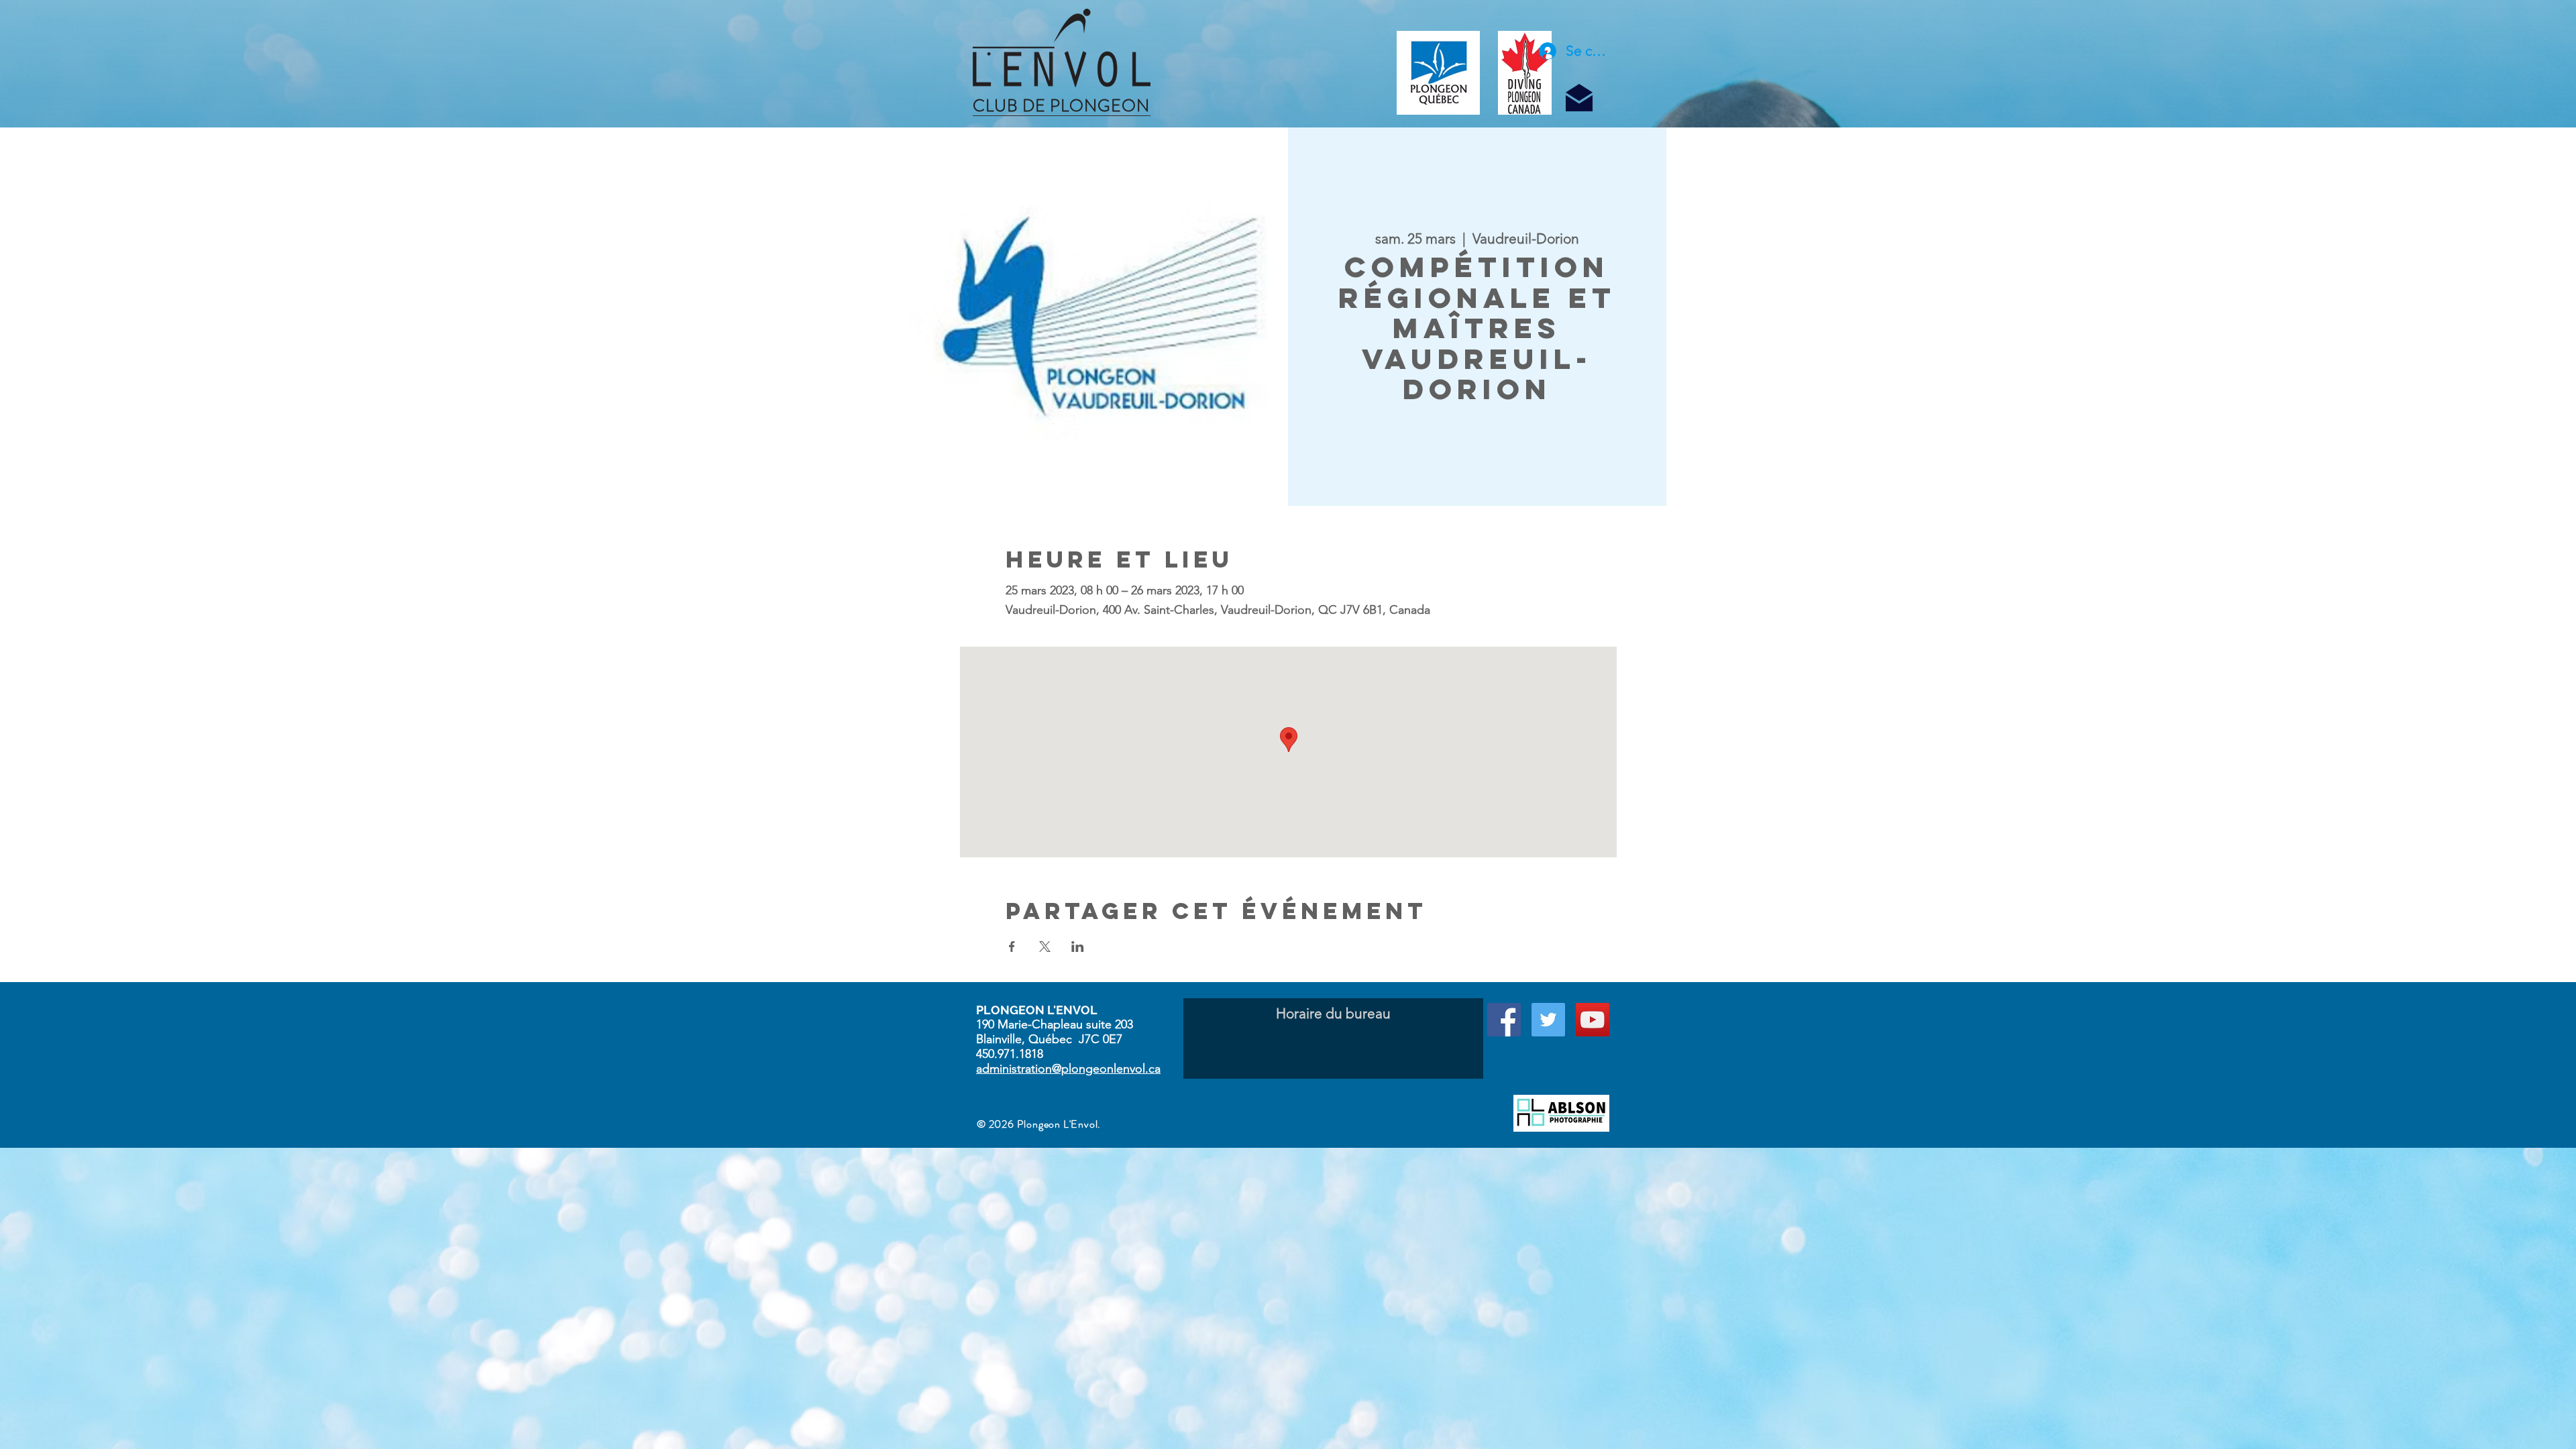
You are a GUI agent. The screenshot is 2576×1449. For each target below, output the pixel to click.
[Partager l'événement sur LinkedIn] (1078, 947)
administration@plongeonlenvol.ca (1068, 1069)
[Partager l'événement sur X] (1045, 947)
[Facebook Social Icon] (1504, 1020)
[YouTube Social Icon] (1593, 1020)
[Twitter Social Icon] (1548, 1020)
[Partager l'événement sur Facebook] (1012, 947)
